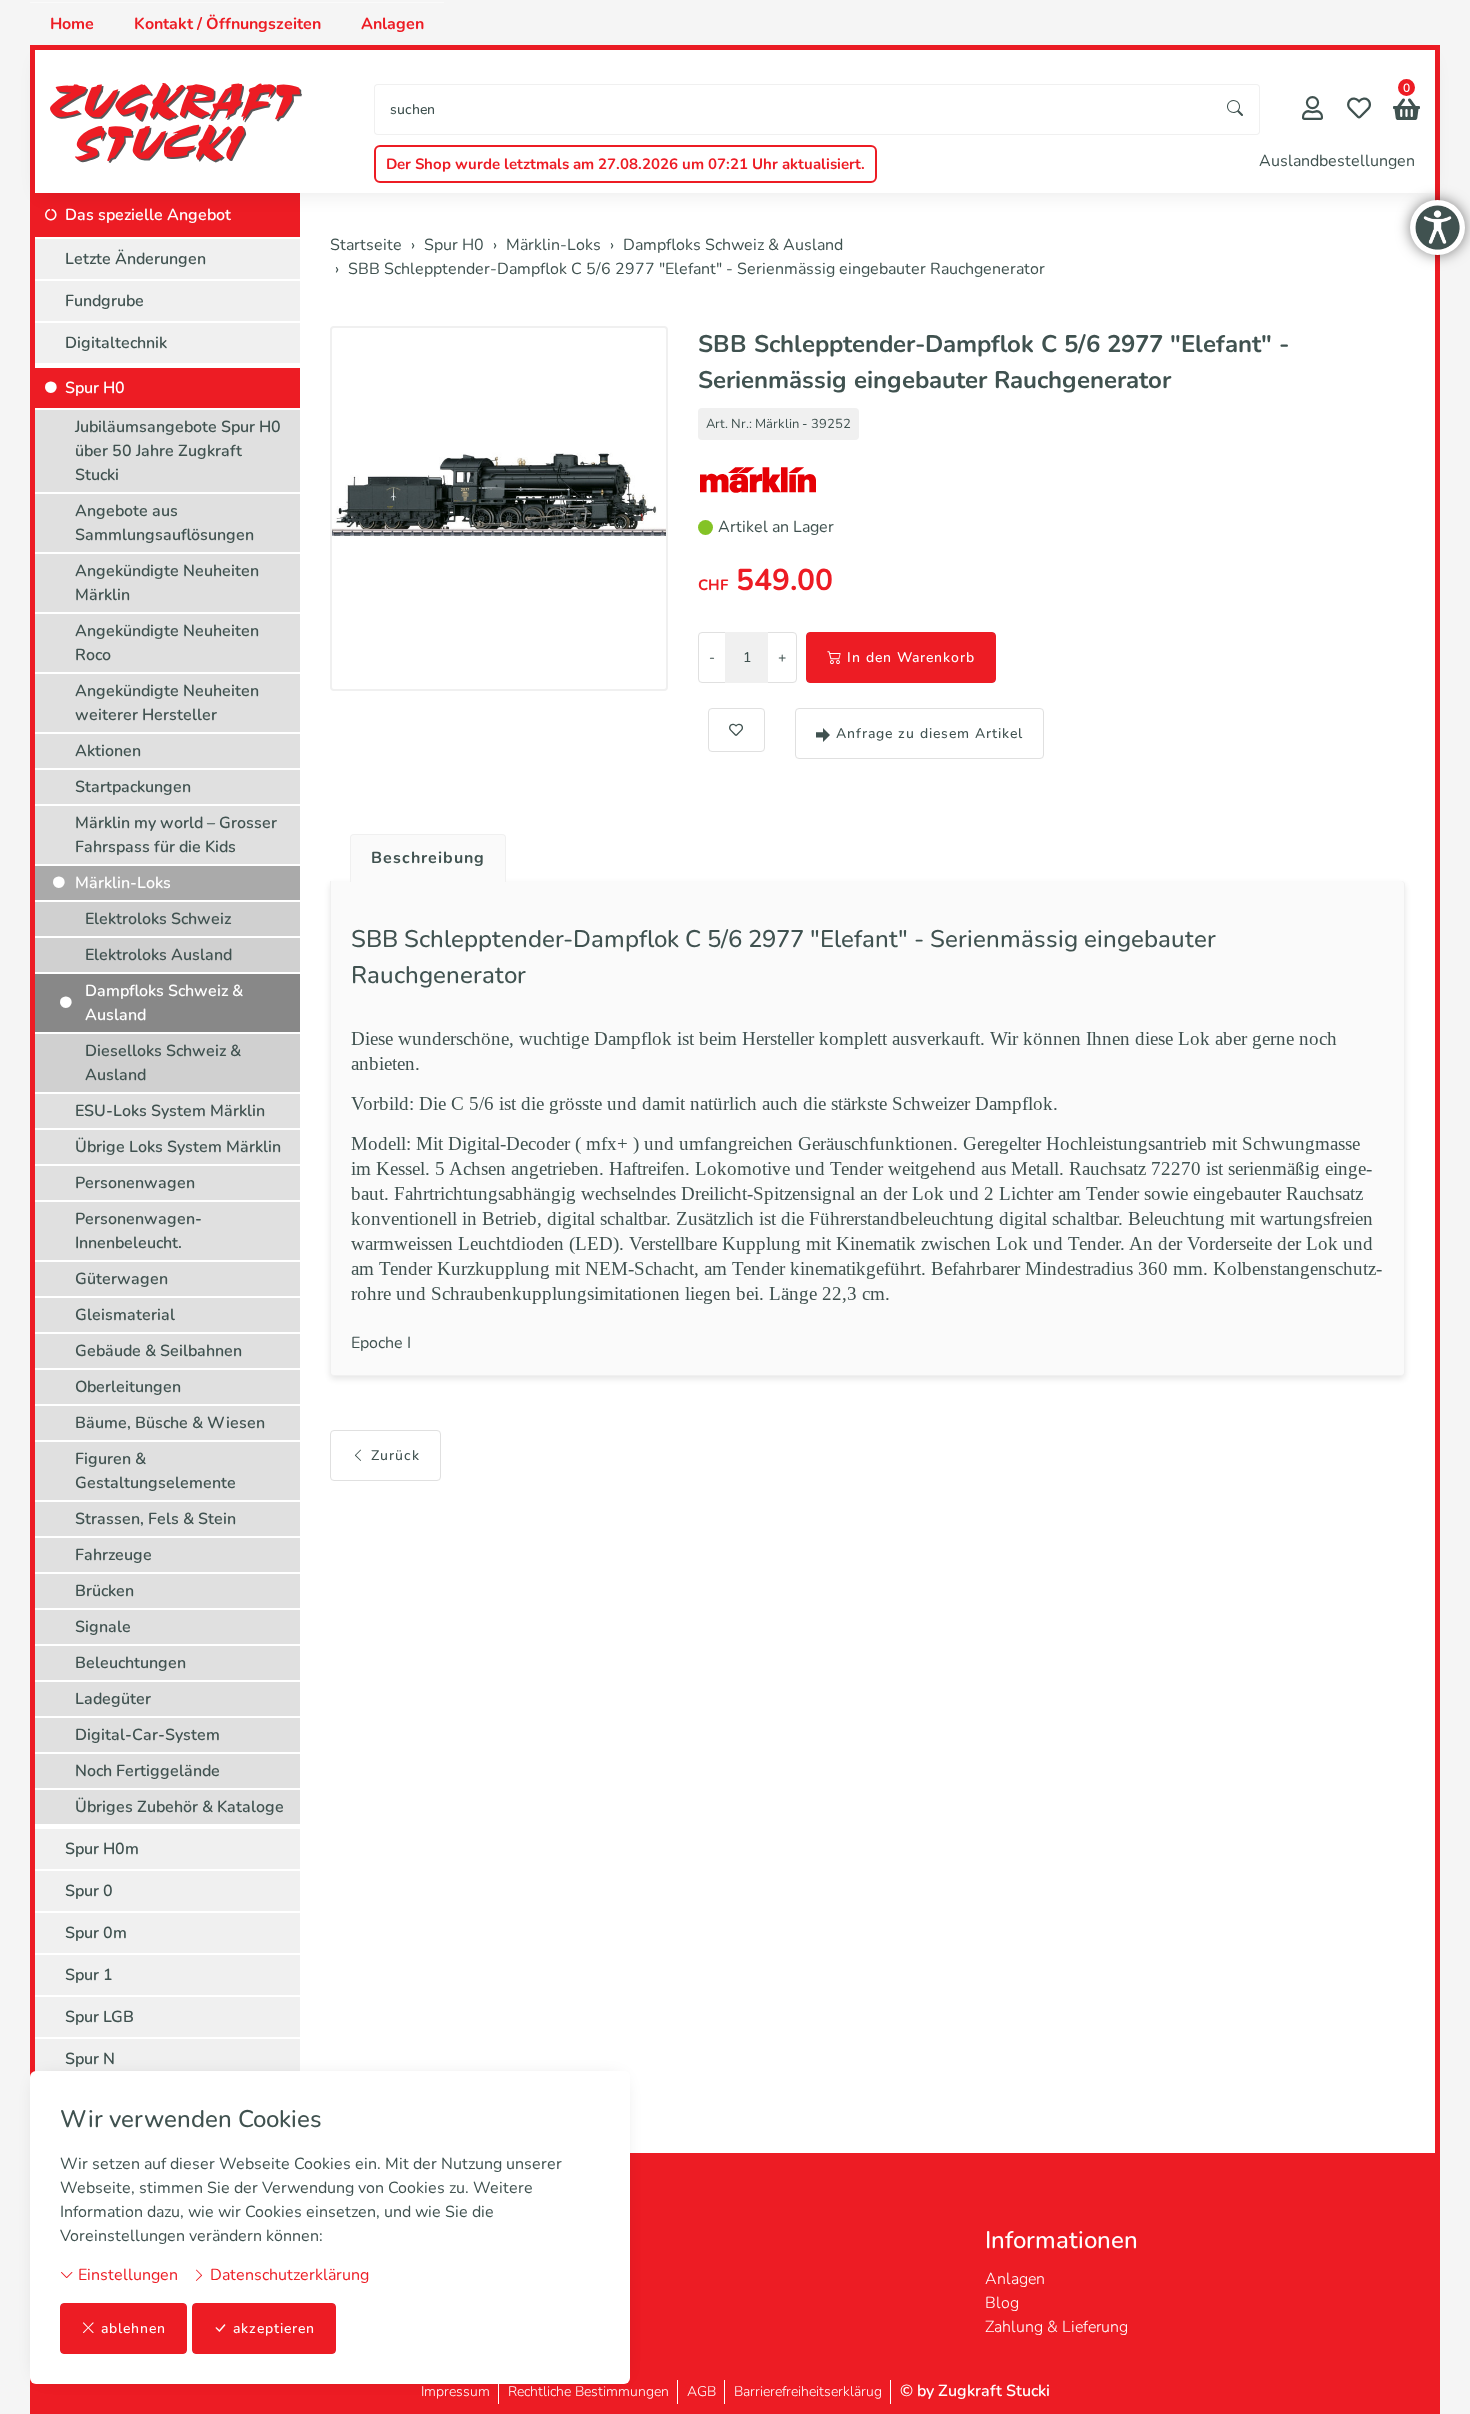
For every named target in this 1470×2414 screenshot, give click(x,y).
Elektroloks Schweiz (158, 919)
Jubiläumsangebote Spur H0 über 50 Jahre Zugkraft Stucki (178, 451)
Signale (103, 1627)
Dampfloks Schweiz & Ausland (164, 1003)
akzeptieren (274, 2328)
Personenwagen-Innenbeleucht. (138, 1231)
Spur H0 (95, 388)
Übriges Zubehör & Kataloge (179, 1807)
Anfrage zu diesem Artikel (929, 733)
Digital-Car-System (147, 1735)
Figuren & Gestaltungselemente (155, 1471)
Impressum (455, 2391)
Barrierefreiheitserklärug (808, 2391)
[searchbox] (793, 109)
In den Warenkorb (911, 657)
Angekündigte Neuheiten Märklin (167, 583)
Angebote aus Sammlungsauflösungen (164, 523)
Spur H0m (102, 1849)
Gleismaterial (125, 1315)
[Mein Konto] (1312, 110)
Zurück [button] (395, 1455)
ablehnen (133, 2328)
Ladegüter (113, 1699)
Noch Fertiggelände (147, 1771)
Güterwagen (121, 1279)
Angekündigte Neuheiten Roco (167, 643)
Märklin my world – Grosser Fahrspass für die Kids (176, 835)
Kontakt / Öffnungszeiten (227, 24)
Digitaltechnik (116, 343)
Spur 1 (89, 1975)
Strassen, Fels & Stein (155, 1519)
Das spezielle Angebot (148, 215)
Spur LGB (99, 2017)
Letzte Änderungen (135, 259)
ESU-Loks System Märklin (170, 1111)
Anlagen (392, 24)
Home (72, 24)
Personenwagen (135, 1183)
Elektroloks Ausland (158, 955)
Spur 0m (96, 1933)
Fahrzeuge (113, 1555)
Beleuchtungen (130, 1663)
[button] (1406, 111)
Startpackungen (133, 787)
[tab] (420, 853)
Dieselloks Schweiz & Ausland (163, 1063)
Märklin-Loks (123, 883)
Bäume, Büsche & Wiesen (170, 1423)
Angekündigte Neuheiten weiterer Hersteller (167, 703)
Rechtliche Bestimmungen (588, 2391)
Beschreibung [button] (428, 858)
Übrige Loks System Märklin (178, 1147)
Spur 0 (89, 1891)
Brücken (104, 1591)
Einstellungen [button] (126, 2275)
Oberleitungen (128, 1387)
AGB (701, 2391)
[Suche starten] (1236, 109)
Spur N (90, 2059)
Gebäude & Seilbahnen (158, 1351)
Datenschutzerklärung (287, 2275)
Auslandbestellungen (1337, 161)
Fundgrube (104, 301)
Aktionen (108, 751)
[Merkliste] (1359, 110)
